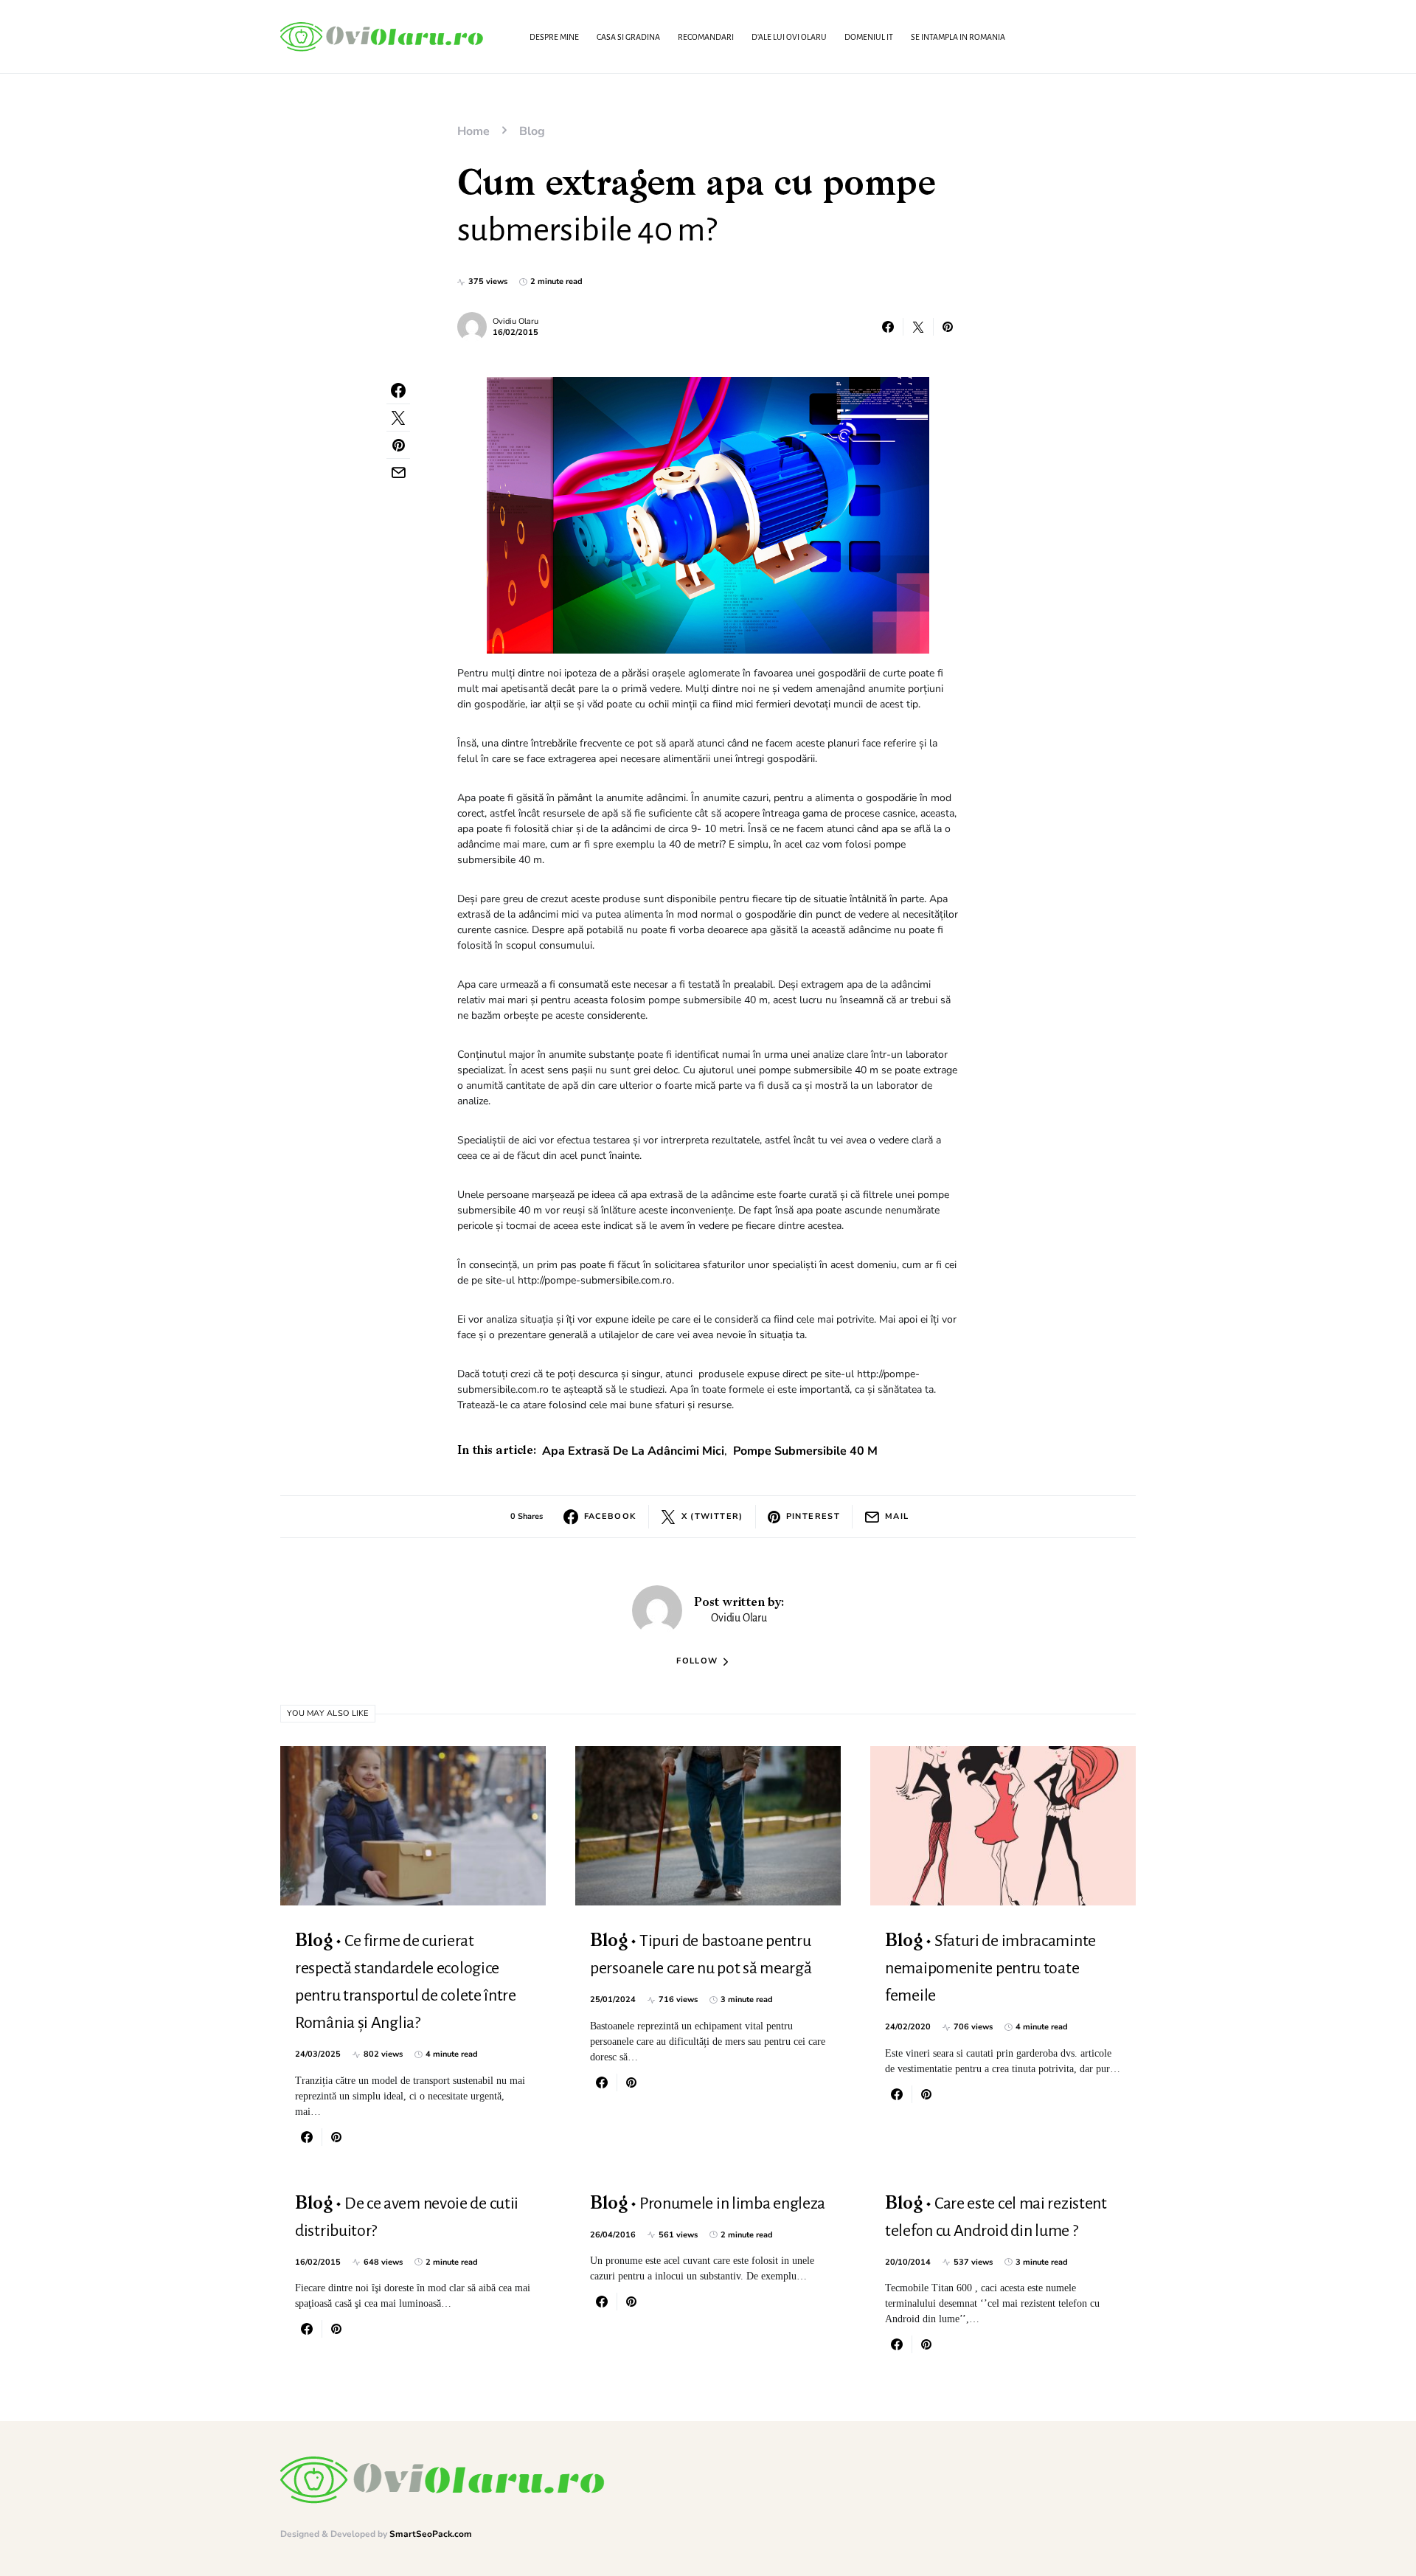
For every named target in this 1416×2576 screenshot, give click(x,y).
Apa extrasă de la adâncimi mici (633, 1451)
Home (473, 131)
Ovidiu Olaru (516, 321)
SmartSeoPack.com (431, 2534)
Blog (532, 131)
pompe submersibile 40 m (805, 1451)
